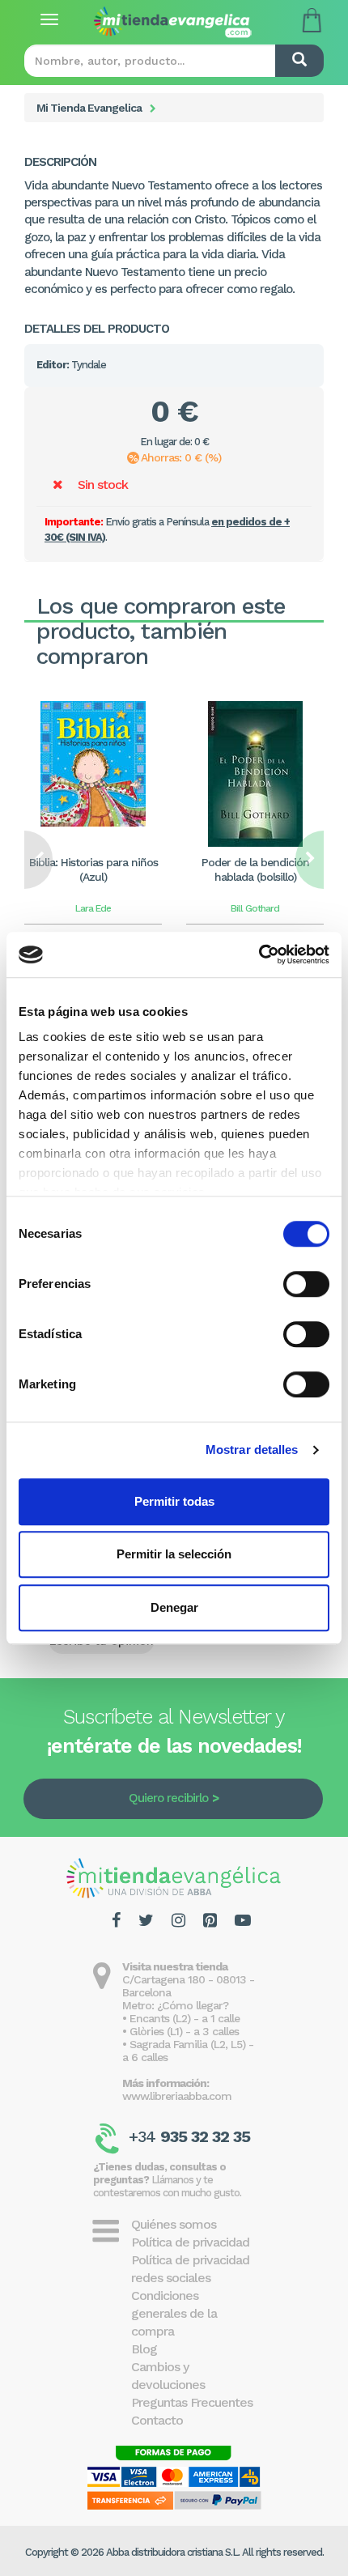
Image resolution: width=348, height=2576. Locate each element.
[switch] (306, 1284)
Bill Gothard (255, 908)
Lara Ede (93, 908)
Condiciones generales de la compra (174, 2313)
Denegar (174, 1607)
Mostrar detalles (252, 1450)
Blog (144, 2349)
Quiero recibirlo (168, 1798)
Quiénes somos (174, 2224)
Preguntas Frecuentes (192, 2402)
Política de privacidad (190, 2242)
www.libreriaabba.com (177, 2096)
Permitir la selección (174, 1554)
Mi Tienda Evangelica (89, 108)
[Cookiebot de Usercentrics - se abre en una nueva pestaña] (259, 954)
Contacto (157, 2420)
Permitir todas (174, 1501)
